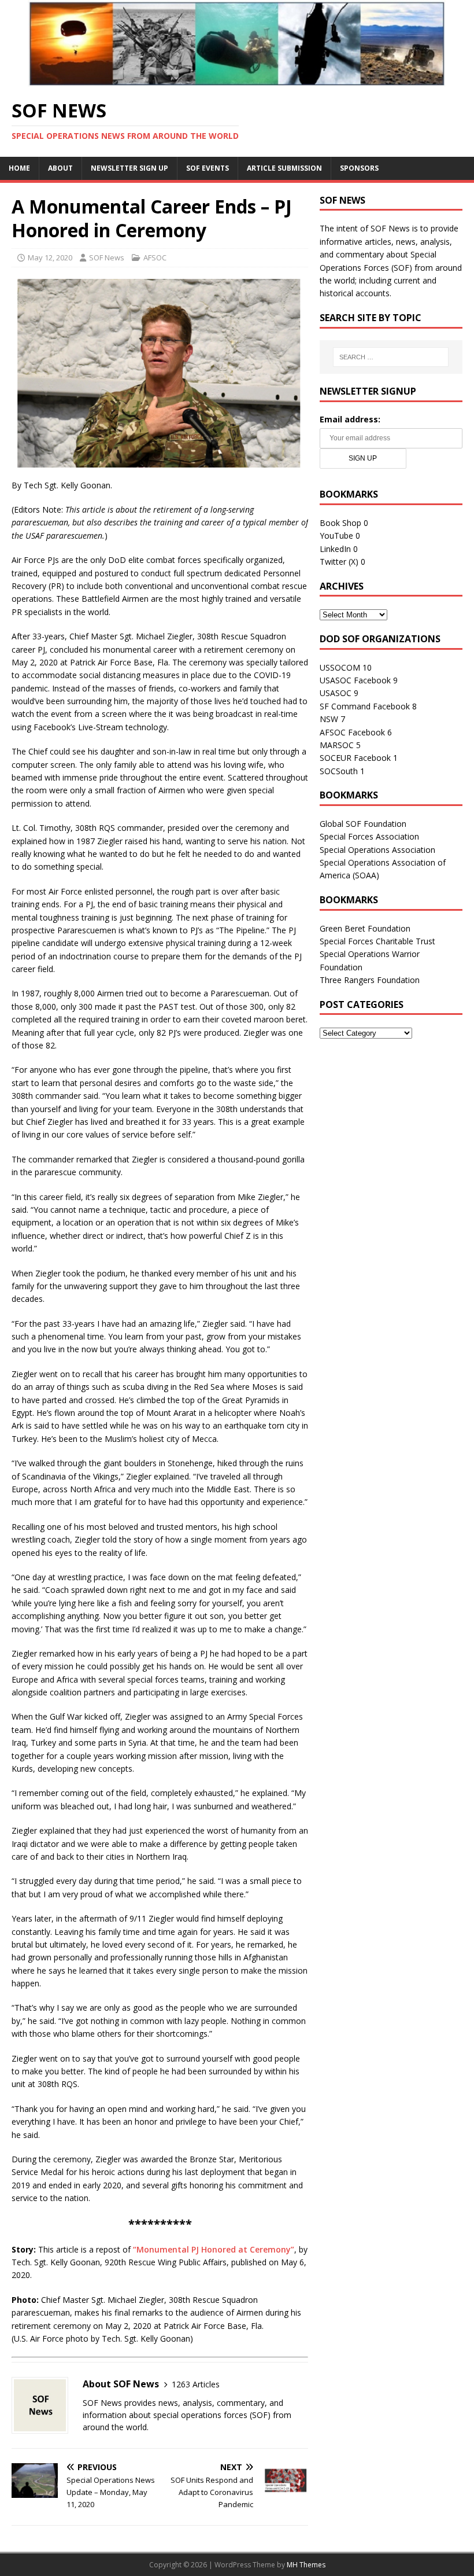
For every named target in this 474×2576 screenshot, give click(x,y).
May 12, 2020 (50, 257)
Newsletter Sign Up (129, 168)
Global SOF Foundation (363, 824)
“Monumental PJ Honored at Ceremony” (214, 2249)
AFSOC (155, 257)
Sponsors (359, 168)
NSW (329, 719)
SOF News (107, 257)
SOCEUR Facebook (355, 758)
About (60, 168)
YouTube (336, 536)
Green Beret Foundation (365, 928)
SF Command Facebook (365, 706)
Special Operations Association (377, 850)
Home (19, 168)
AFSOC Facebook (352, 732)
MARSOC (337, 745)
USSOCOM (340, 667)
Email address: (350, 419)
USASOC (336, 693)
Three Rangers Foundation (370, 980)
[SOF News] (237, 80)
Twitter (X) (339, 562)
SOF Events (208, 168)
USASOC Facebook (355, 680)
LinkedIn (335, 549)
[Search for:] (391, 357)
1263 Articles (196, 2384)
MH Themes (306, 2565)
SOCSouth (339, 771)
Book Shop (340, 523)
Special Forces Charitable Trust (377, 941)
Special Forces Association (369, 836)
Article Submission (284, 168)
